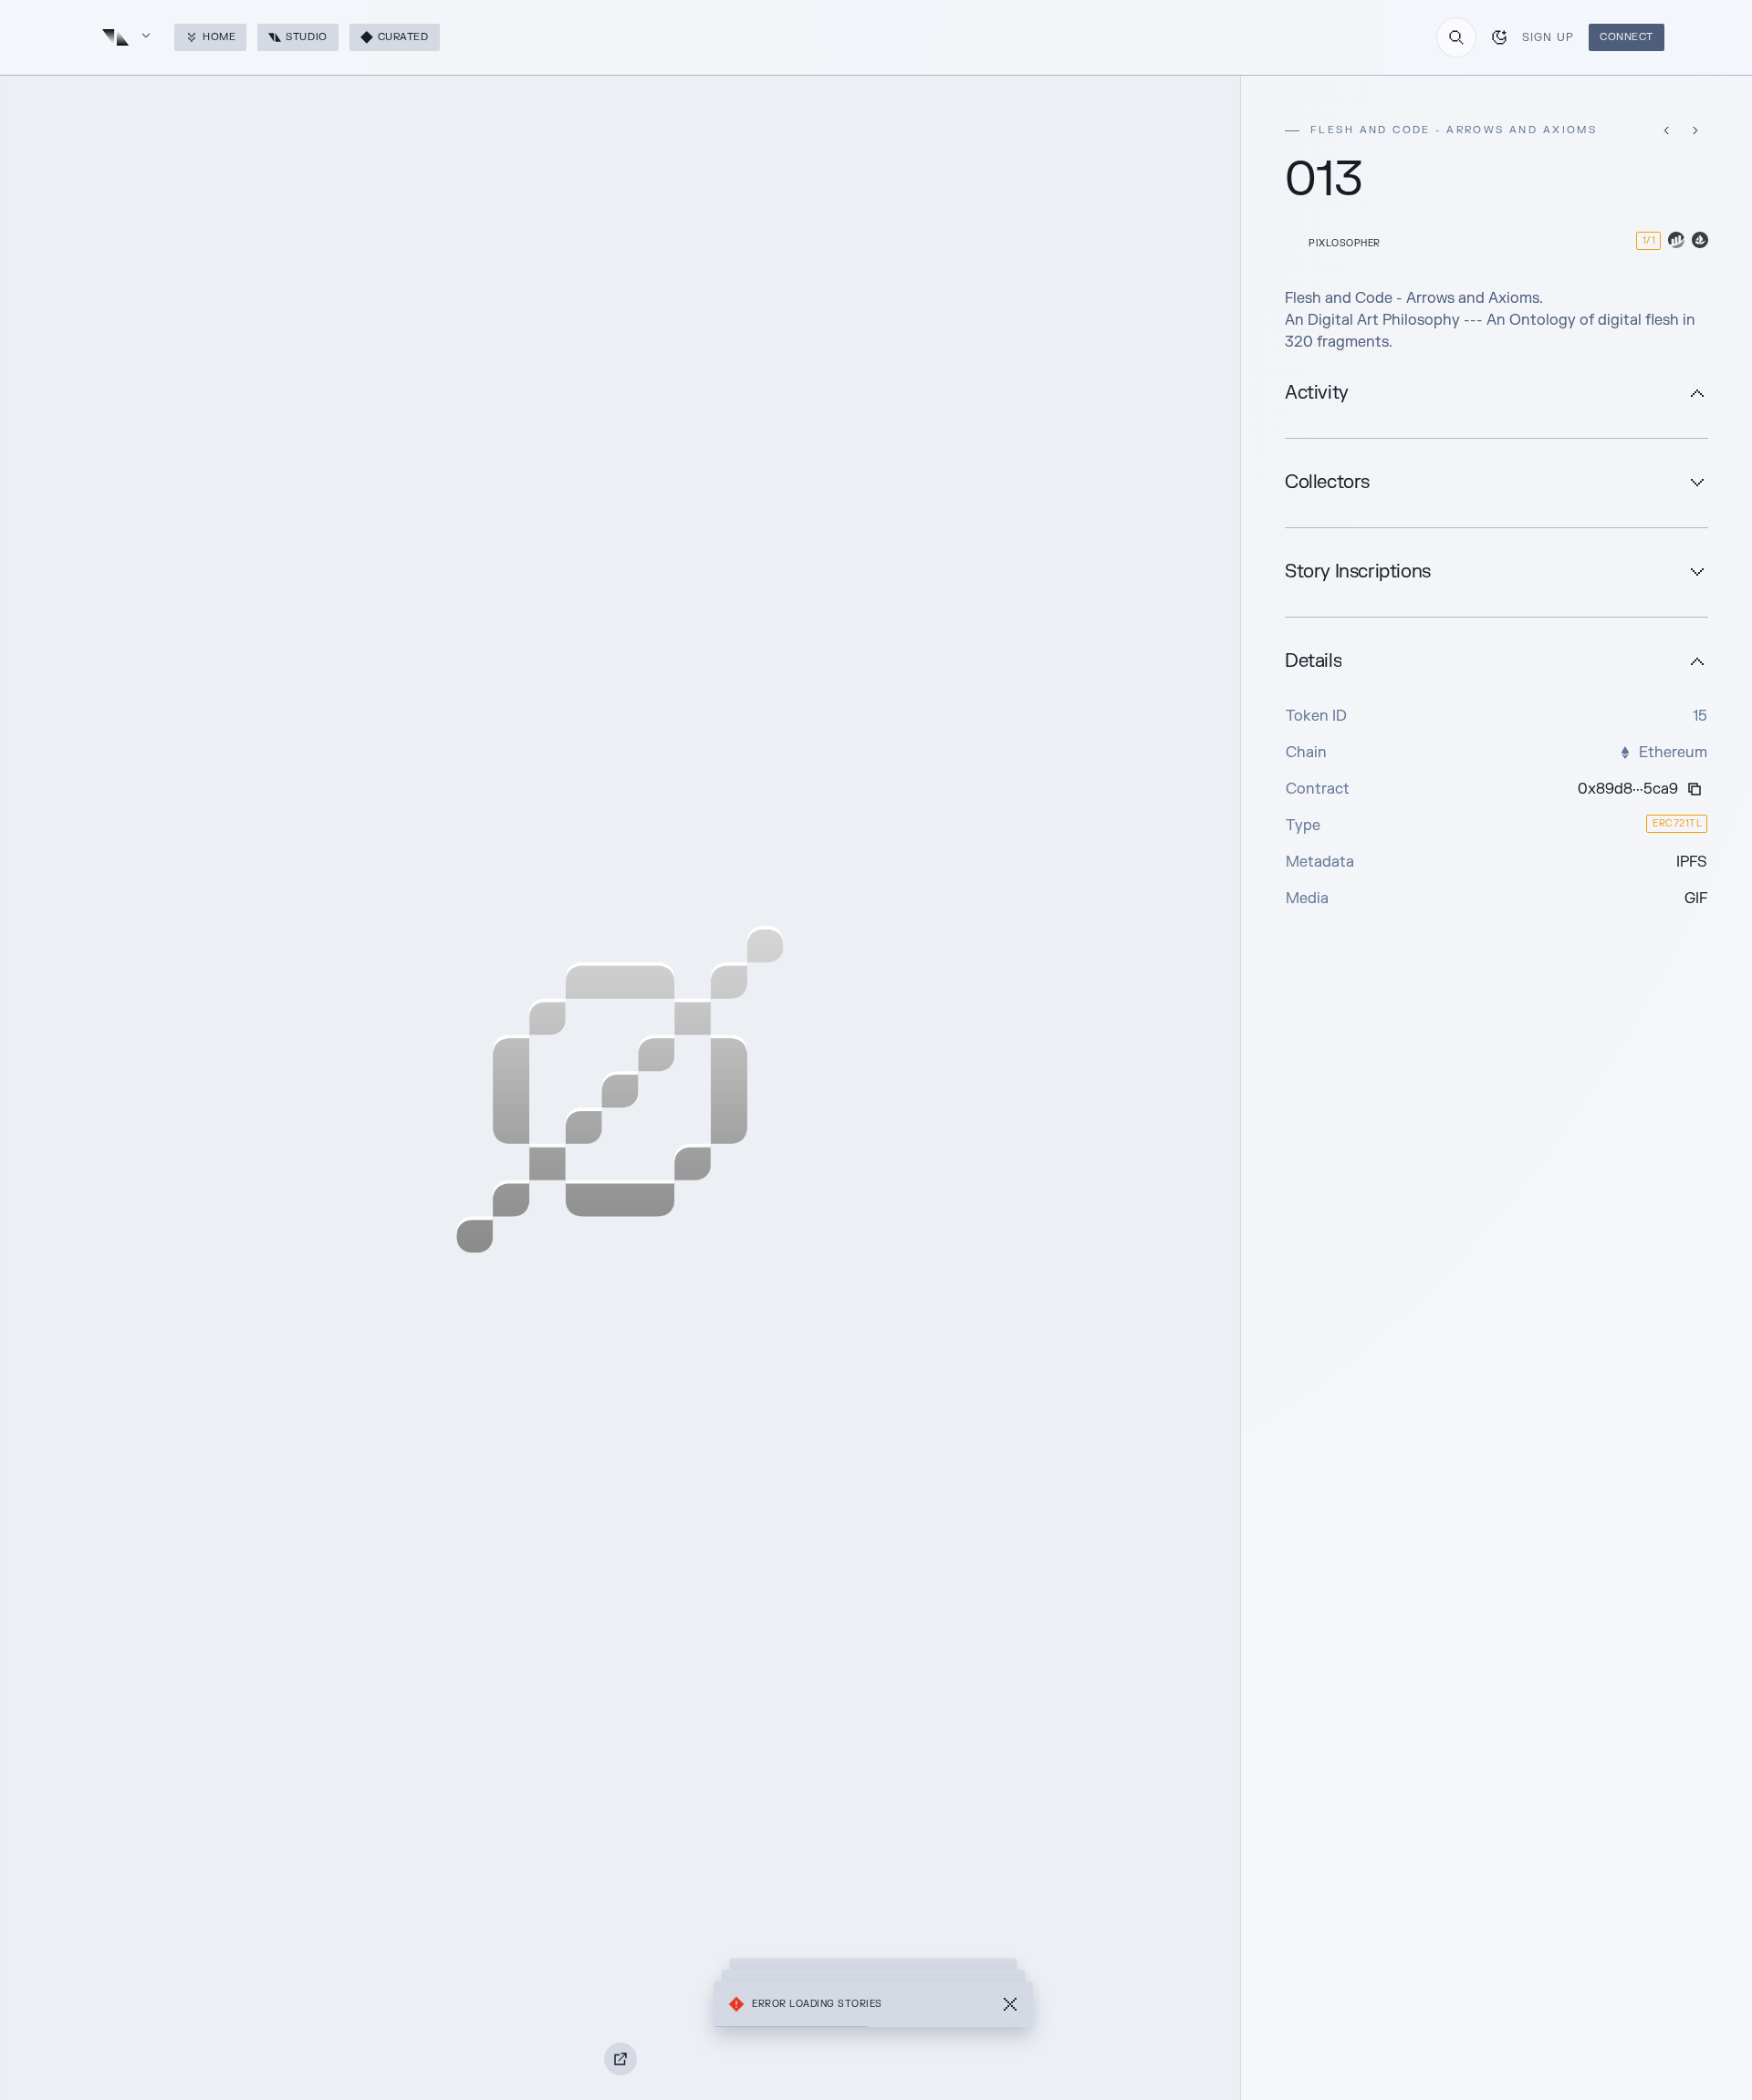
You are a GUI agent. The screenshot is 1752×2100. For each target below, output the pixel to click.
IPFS (1692, 862)
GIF (1696, 899)
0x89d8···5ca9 (1628, 789)
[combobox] (1456, 37)
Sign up (1548, 37)
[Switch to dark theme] (1499, 37)
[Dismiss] (1010, 2004)
